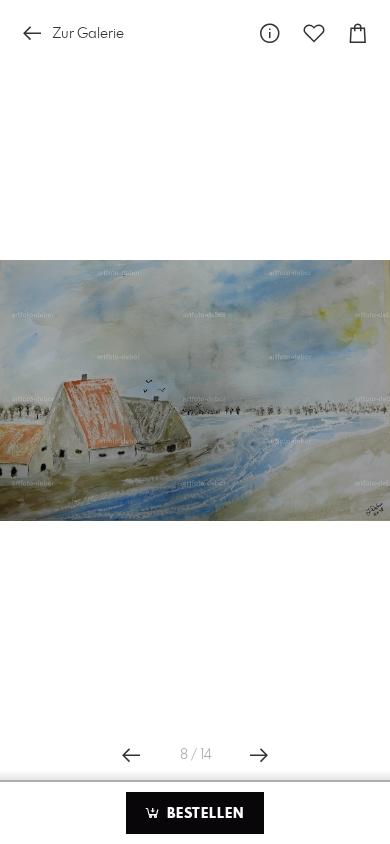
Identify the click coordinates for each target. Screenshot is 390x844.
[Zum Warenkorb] (358, 33)
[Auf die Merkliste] (314, 33)
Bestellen (203, 814)
